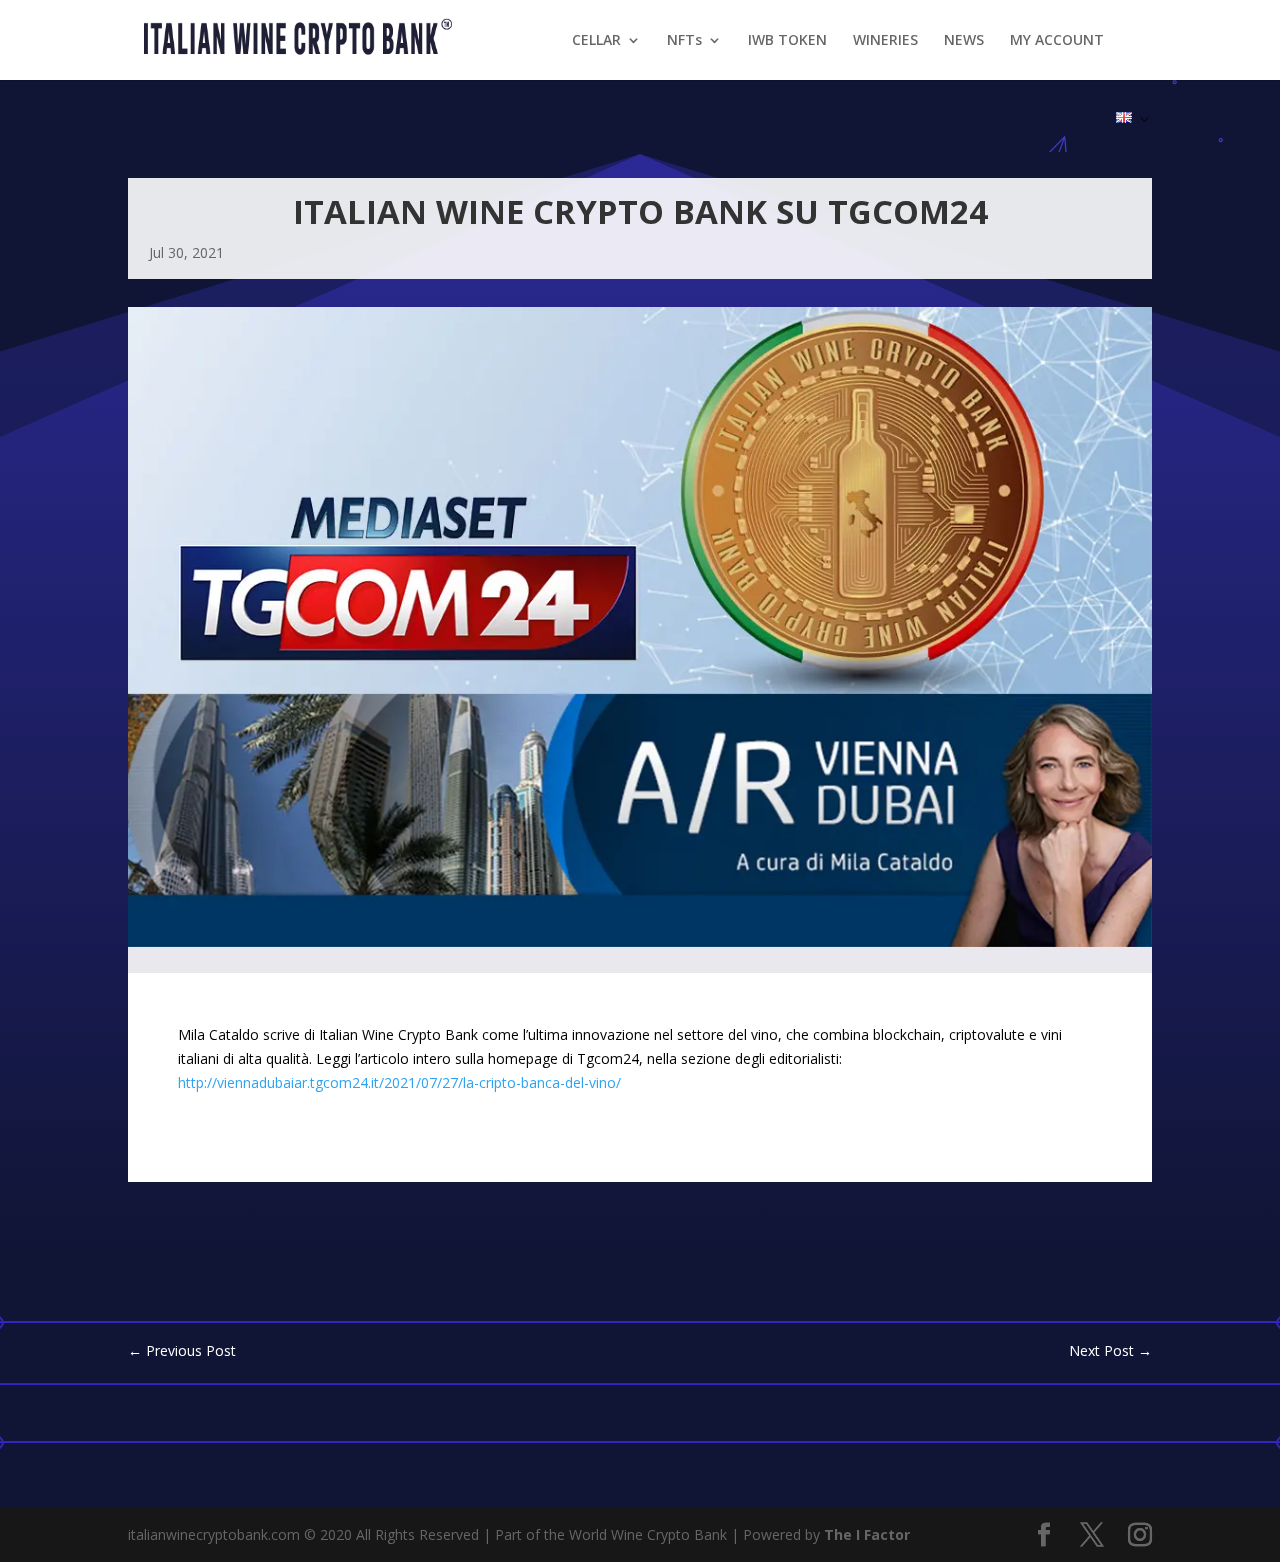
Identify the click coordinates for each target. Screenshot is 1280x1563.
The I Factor (867, 1534)
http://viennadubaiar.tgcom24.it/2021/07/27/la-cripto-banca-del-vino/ (399, 1082)
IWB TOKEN (787, 41)
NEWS (964, 41)
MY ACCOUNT (1057, 41)
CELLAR (596, 41)
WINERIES (885, 41)
